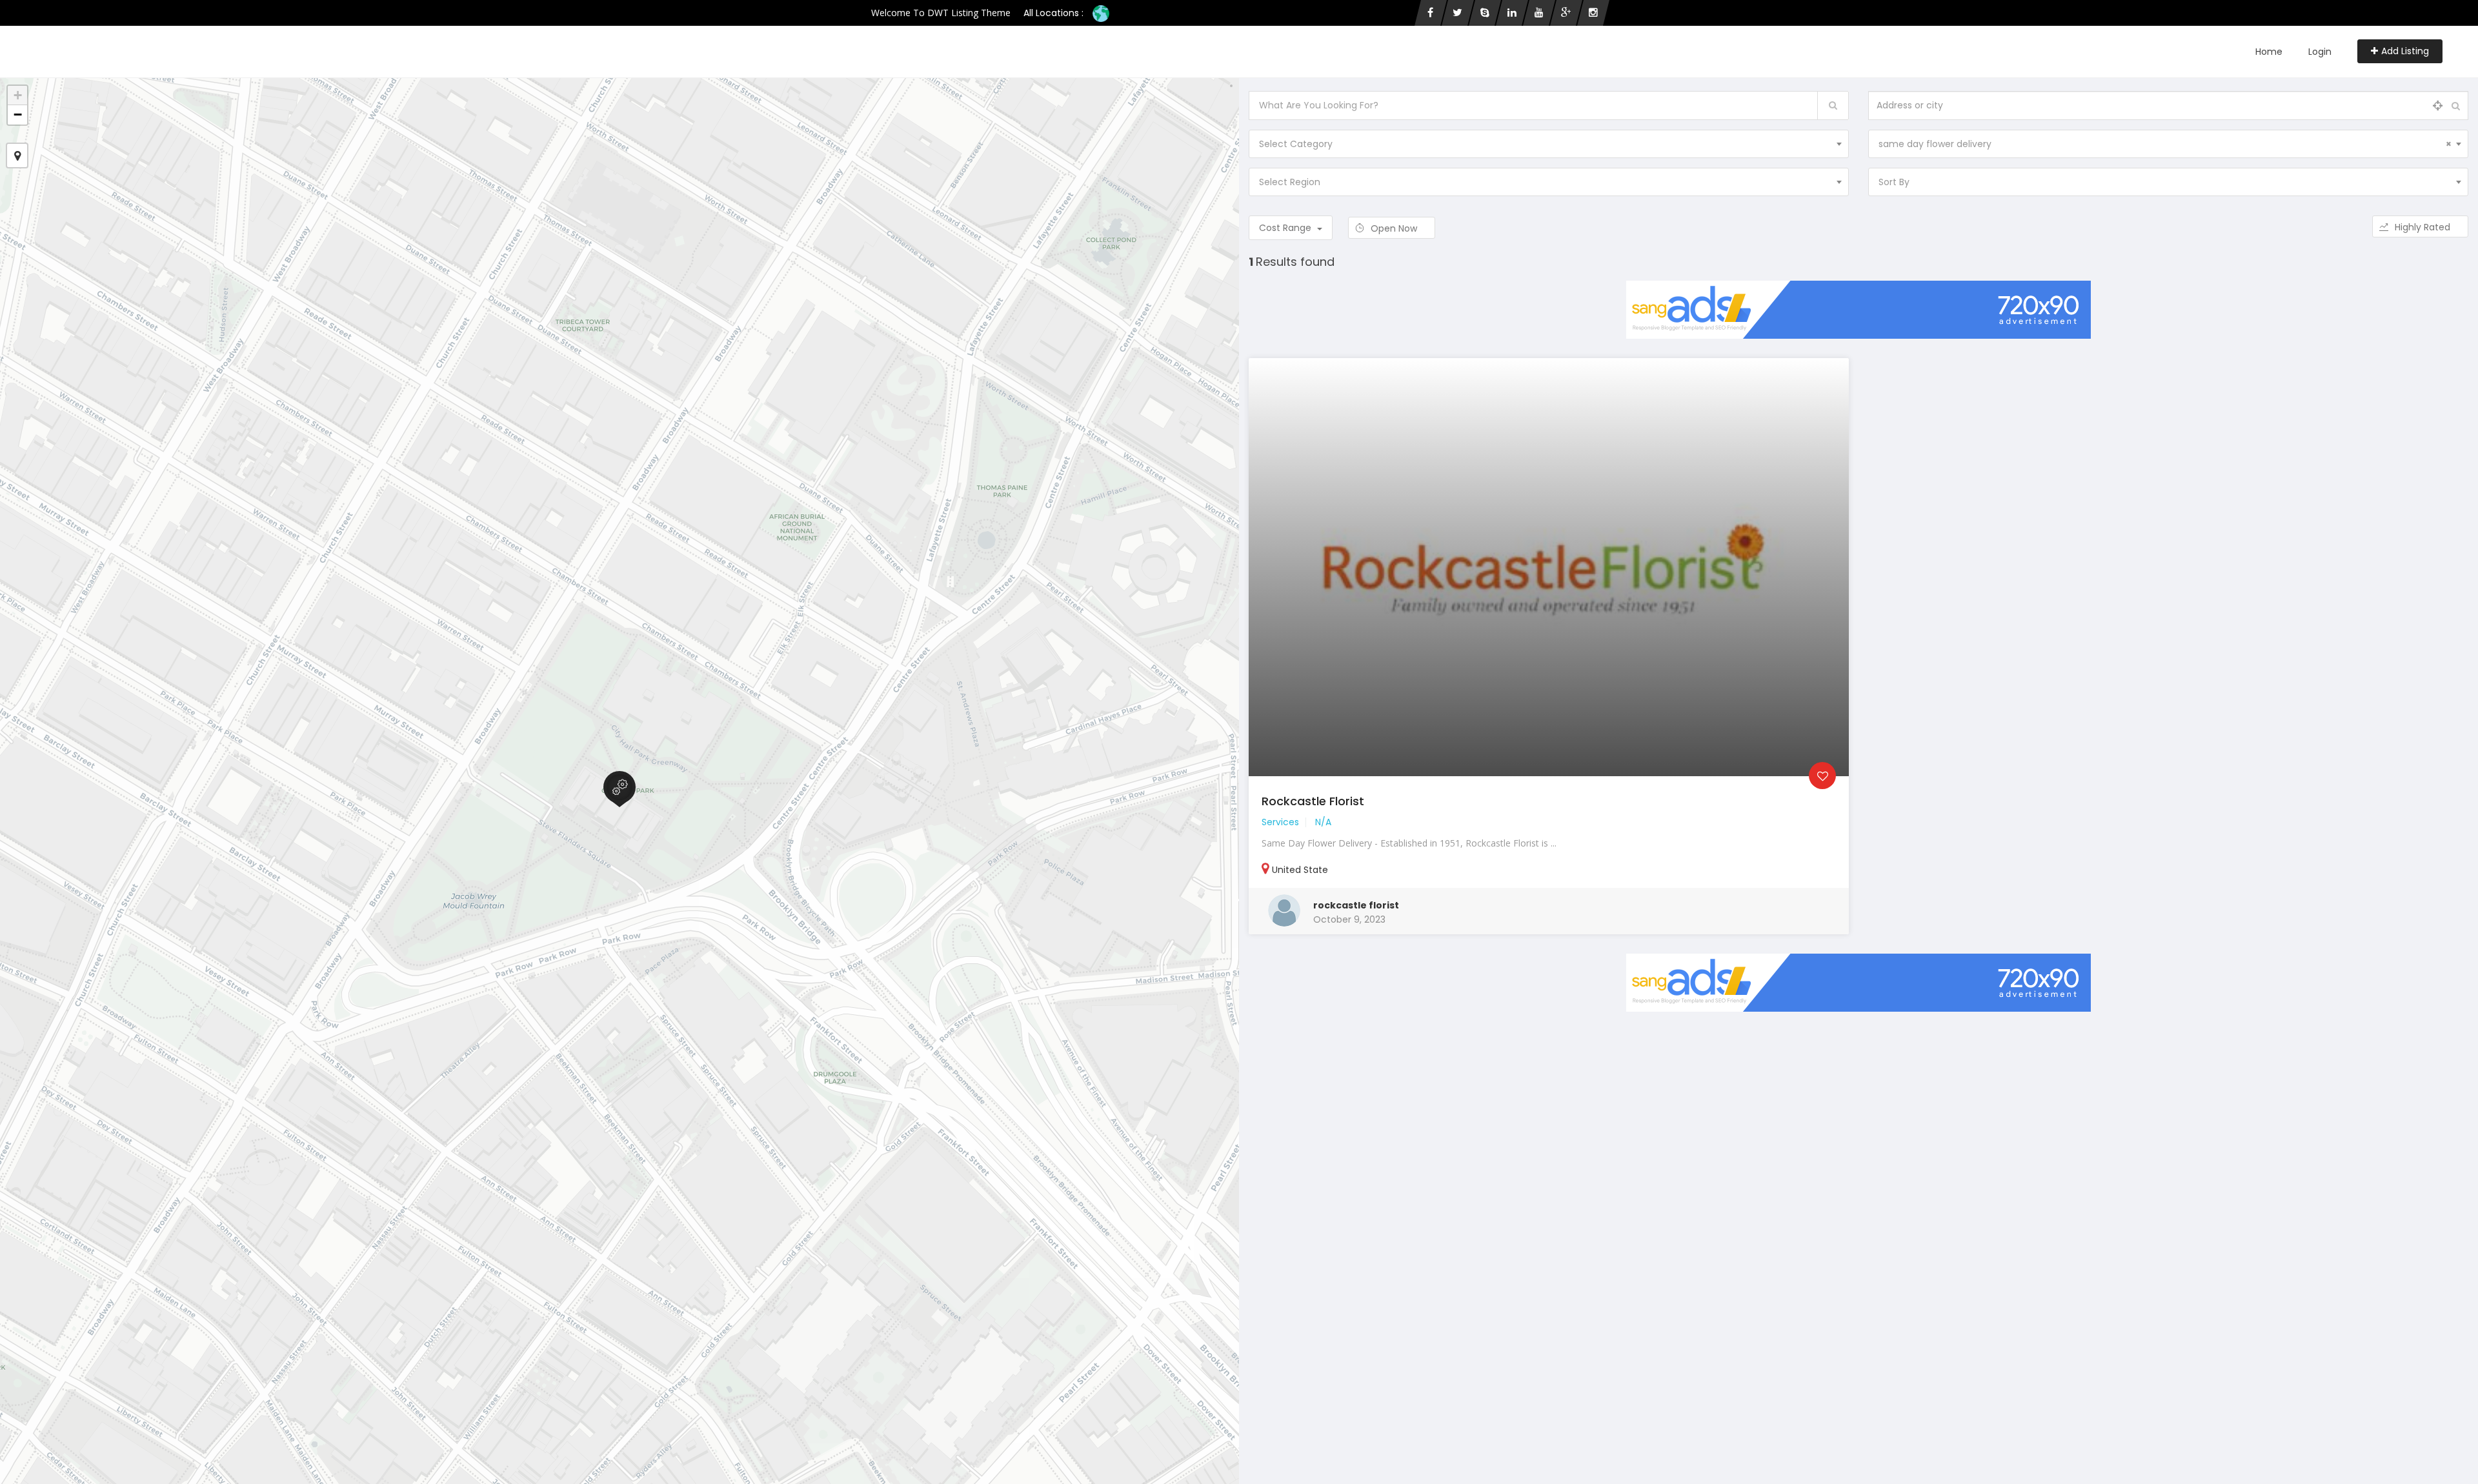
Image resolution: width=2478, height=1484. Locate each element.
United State (1300, 870)
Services (1280, 822)
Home (2269, 52)
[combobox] (1549, 144)
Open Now (1395, 228)
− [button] (18, 115)
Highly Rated (2424, 227)
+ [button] (18, 95)
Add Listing (2405, 51)
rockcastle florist (1356, 905)
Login (2320, 52)
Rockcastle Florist (1313, 801)
